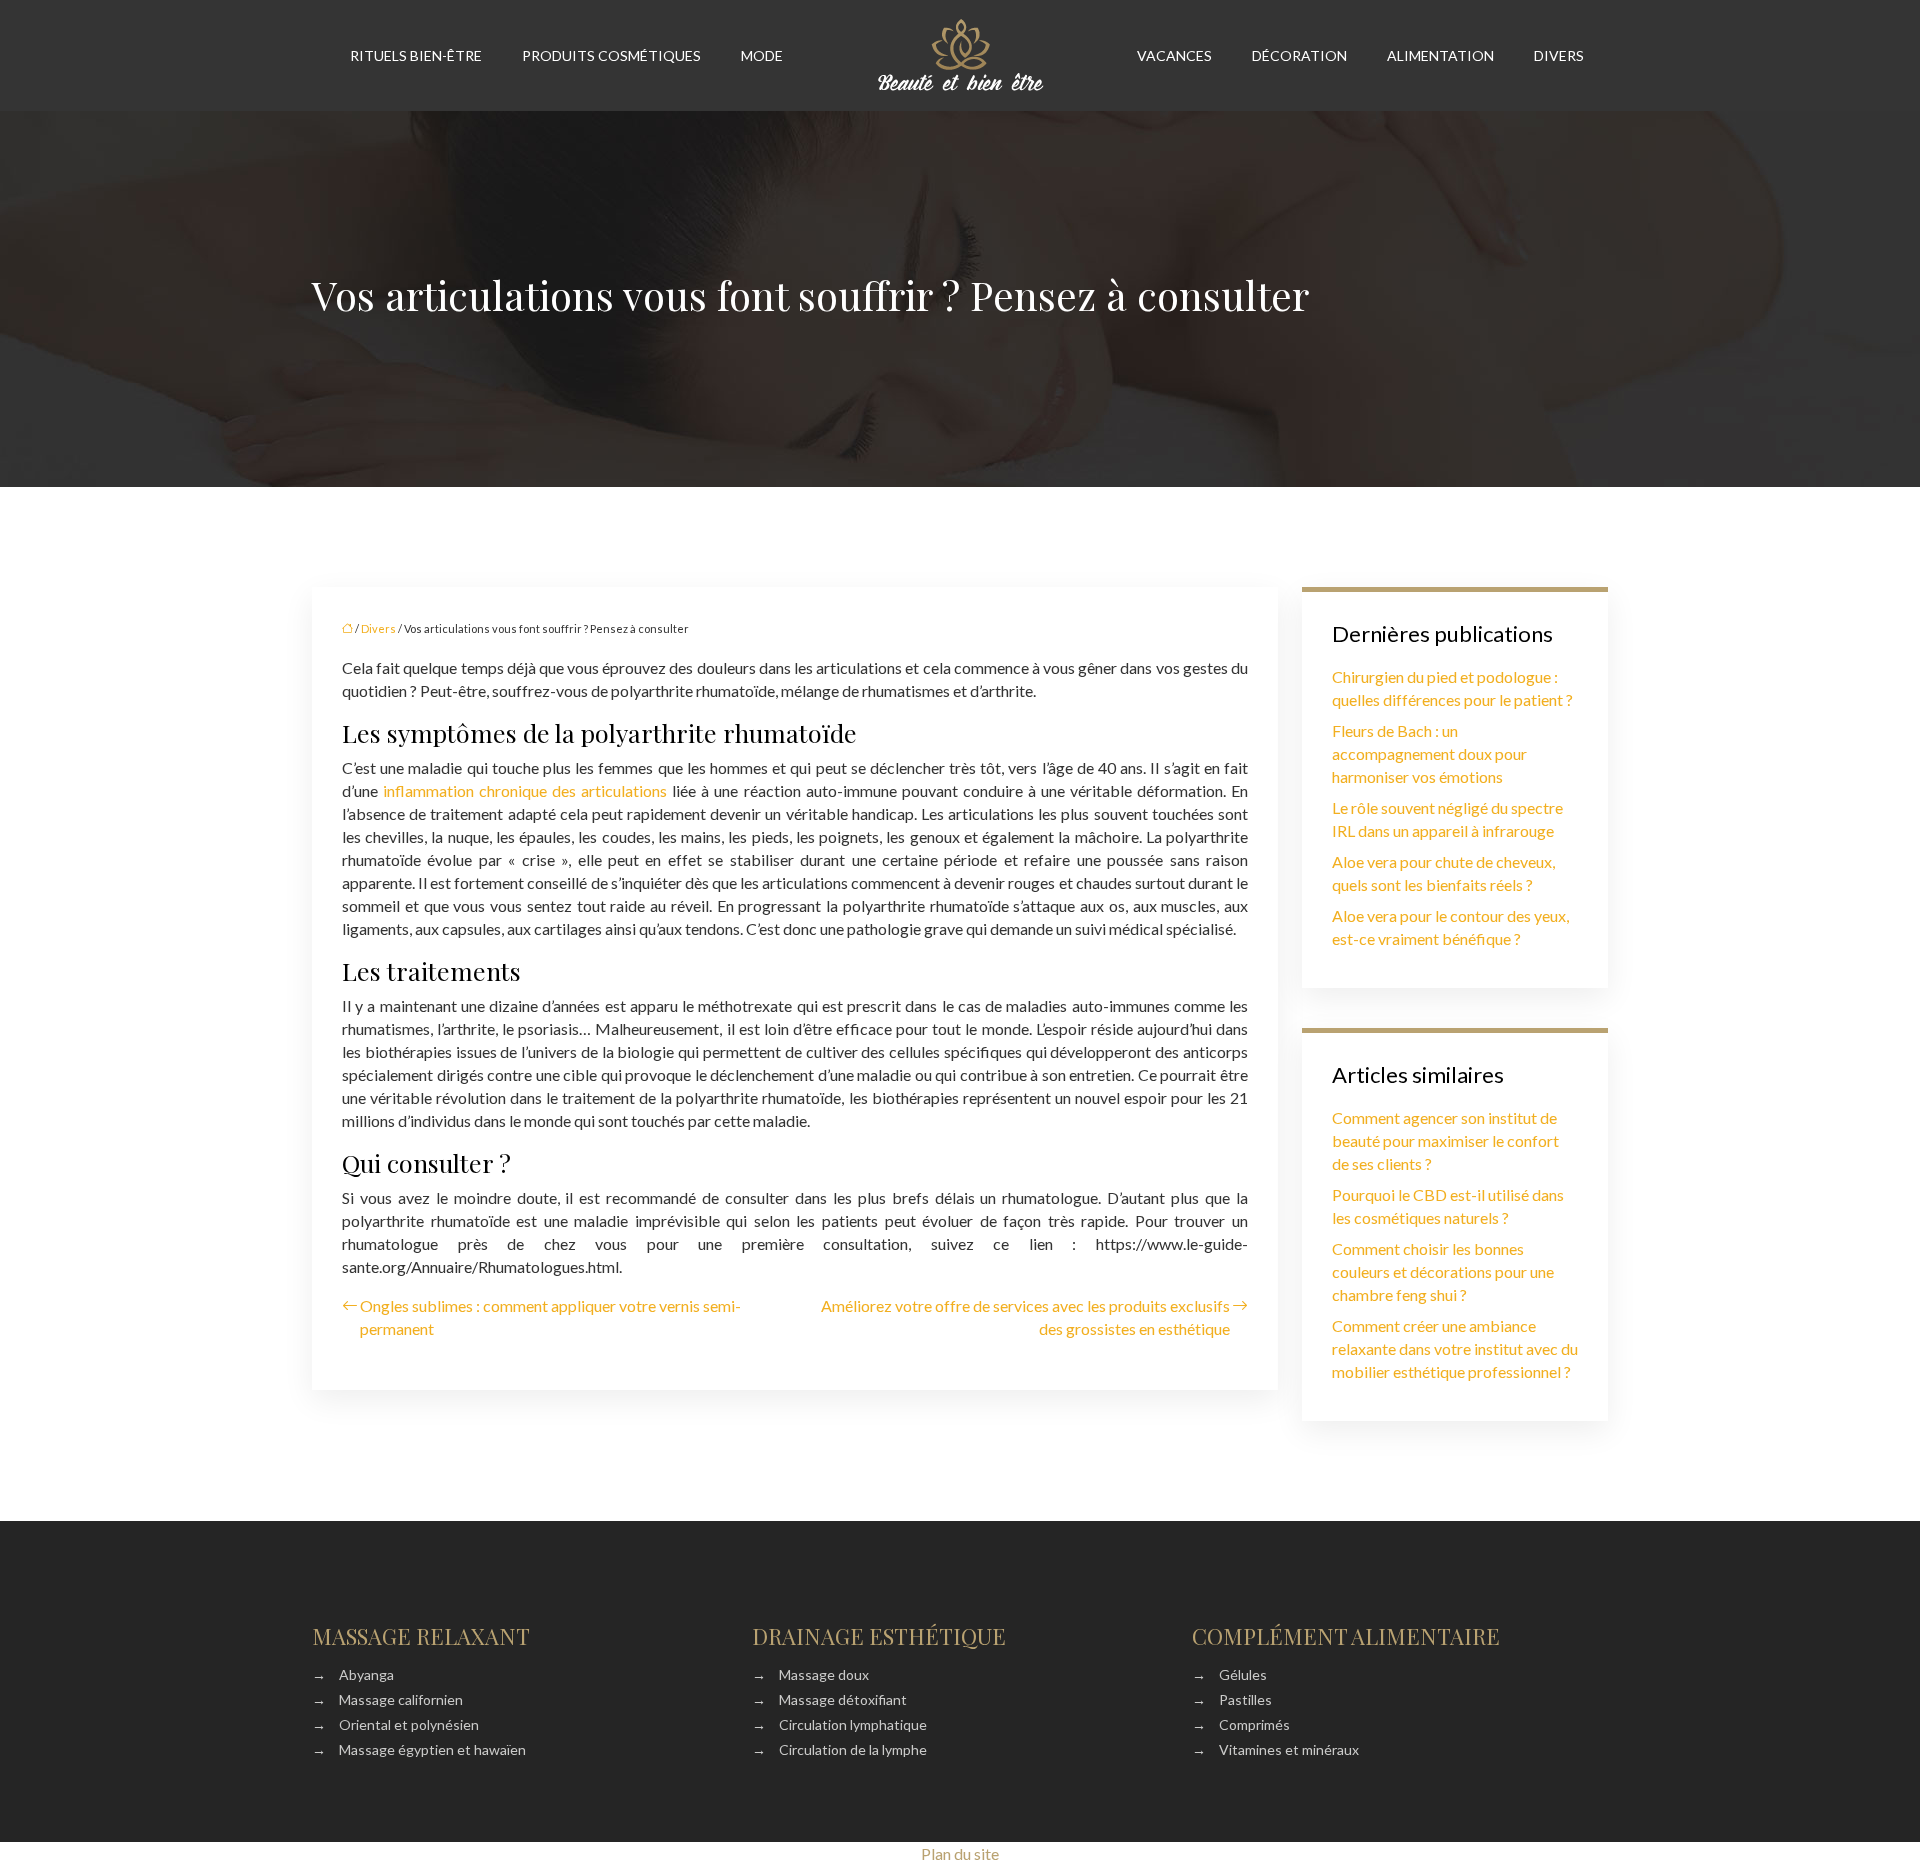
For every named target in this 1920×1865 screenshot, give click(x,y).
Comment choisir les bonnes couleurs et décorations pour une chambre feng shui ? (1443, 1271)
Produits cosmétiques (611, 55)
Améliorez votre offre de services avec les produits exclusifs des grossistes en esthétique (1025, 1317)
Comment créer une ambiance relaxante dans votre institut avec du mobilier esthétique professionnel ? (1455, 1348)
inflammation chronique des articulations (525, 790)
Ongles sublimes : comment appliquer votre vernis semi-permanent (550, 1317)
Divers (1559, 55)
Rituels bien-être (416, 55)
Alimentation (1440, 55)
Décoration (1299, 55)
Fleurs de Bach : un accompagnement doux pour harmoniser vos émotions (1429, 753)
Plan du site (960, 1853)
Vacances (1174, 55)
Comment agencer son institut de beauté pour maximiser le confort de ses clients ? (1445, 1140)
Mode (762, 55)
